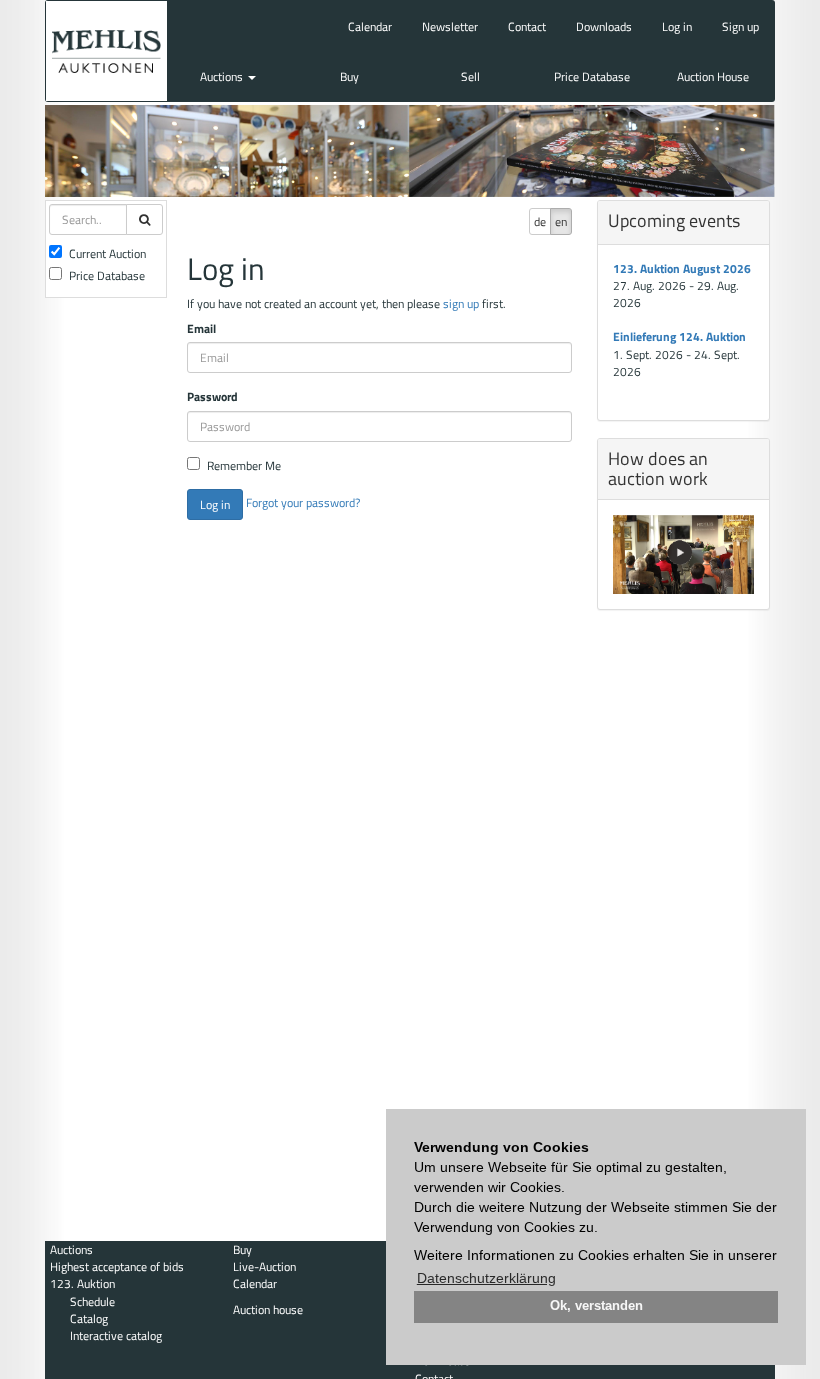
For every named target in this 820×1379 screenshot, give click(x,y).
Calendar (370, 26)
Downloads (604, 26)
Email (201, 328)
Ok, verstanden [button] (596, 1306)
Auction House (713, 76)
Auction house (268, 1309)
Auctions (223, 76)
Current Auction (107, 253)
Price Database (592, 76)
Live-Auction (264, 1266)
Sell (470, 76)
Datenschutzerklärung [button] (486, 1278)
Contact (527, 26)
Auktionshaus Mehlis (106, 51)
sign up (461, 303)
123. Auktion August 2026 (682, 268)
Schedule (92, 1301)
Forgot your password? (303, 502)
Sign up (740, 26)
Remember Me (244, 465)
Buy (349, 76)
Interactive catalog (116, 1335)
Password (212, 396)
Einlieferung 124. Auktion (679, 336)
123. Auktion (82, 1283)
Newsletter (450, 26)
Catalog (89, 1318)
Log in (677, 26)
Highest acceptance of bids (117, 1266)
